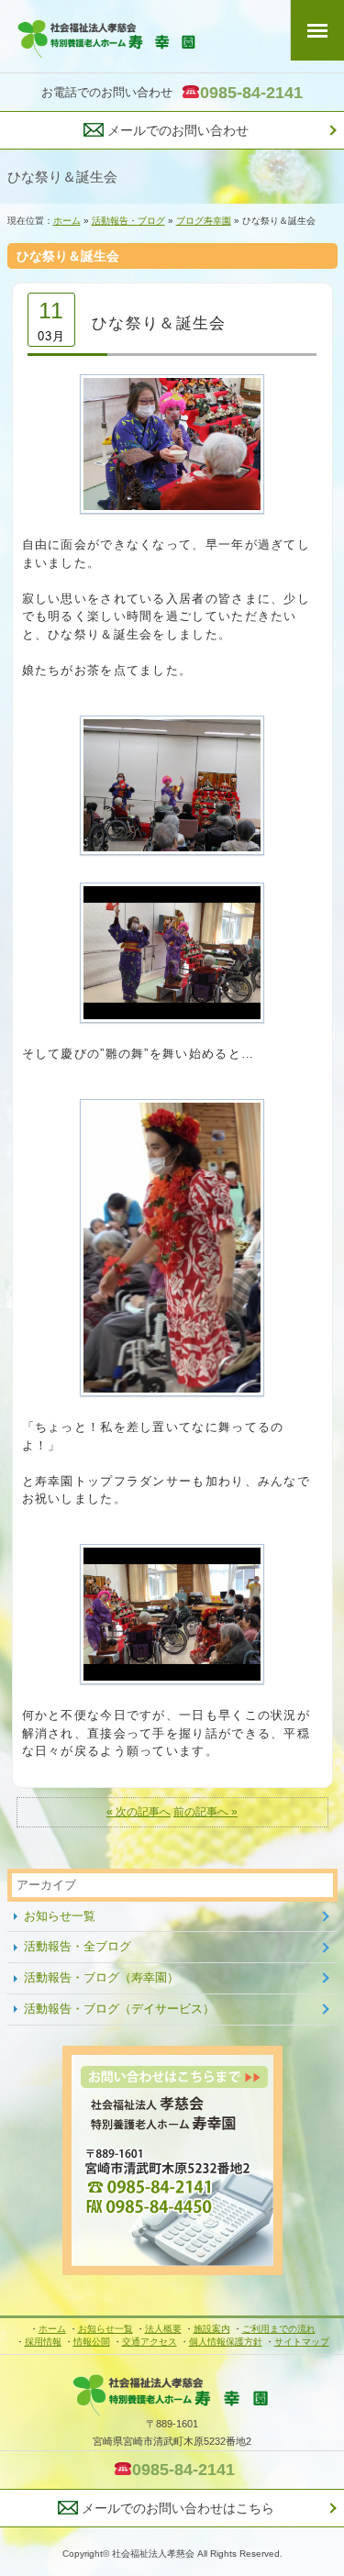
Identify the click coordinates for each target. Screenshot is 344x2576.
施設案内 (212, 2329)
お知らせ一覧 (60, 1916)
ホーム (67, 221)
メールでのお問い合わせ (176, 130)
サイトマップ (302, 2342)
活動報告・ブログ (128, 221)
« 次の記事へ (139, 1811)
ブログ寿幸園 (204, 221)
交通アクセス (150, 2342)
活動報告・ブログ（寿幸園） (101, 1977)
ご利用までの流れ (279, 2329)
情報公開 (92, 2342)
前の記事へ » (205, 1811)
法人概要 (163, 2329)
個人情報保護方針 (226, 2342)
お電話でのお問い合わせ (172, 93)
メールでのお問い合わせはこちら (176, 2508)
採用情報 (43, 2342)
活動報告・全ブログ (78, 1946)
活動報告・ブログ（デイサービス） (119, 2009)
